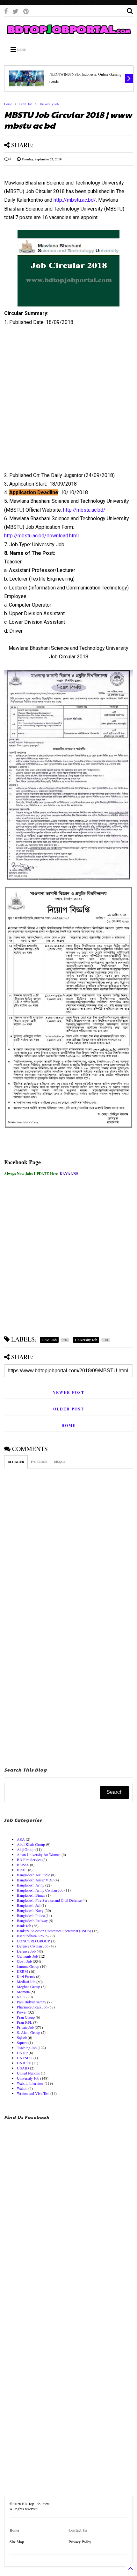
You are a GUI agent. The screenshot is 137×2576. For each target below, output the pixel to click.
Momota (23, 1992)
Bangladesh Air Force (33, 1875)
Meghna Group (29, 1987)
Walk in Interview (30, 2083)
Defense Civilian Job (33, 1946)
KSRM (22, 1971)
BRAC (22, 1870)
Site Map (17, 2542)
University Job (49, 104)
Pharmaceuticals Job (32, 2007)
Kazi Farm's (26, 1976)
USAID (23, 2068)
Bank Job (24, 1926)
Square (22, 2042)
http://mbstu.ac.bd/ (75, 200)
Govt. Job (26, 104)
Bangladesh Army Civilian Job (40, 1890)
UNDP (22, 2053)
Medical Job (26, 1981)
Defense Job (26, 1951)
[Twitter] (15, 11)
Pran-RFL (25, 2022)
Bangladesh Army (31, 1885)
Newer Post (68, 1392)
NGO (21, 1997)
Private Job (25, 2027)
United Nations (28, 2073)
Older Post (69, 1409)
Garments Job (27, 1956)
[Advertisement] (64, 401)
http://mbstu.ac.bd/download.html (41, 536)
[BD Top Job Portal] (68, 35)
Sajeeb (22, 2037)
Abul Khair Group (31, 1844)
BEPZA (23, 1865)
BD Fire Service (29, 1860)
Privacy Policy (80, 2542)
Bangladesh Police (31, 1915)
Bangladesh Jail (29, 1905)
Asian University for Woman (39, 1854)
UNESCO (25, 2058)
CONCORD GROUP (33, 1941)
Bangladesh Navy (30, 1910)
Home (8, 104)
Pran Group (26, 2017)
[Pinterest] (26, 11)
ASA (21, 1839)
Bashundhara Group (32, 1936)
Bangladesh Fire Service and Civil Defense (49, 1900)
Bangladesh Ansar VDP (35, 1880)
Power (22, 2012)
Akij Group (26, 1849)
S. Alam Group (29, 2032)
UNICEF (24, 2063)
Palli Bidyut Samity (32, 2002)
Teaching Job (27, 2048)
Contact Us (78, 2530)
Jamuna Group (28, 1966)
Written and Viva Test (33, 2093)
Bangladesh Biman (31, 1895)
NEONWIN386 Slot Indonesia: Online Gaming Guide (85, 78)
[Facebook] (6, 11)
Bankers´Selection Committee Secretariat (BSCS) (54, 1931)
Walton (22, 2088)
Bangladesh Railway (32, 1920)
